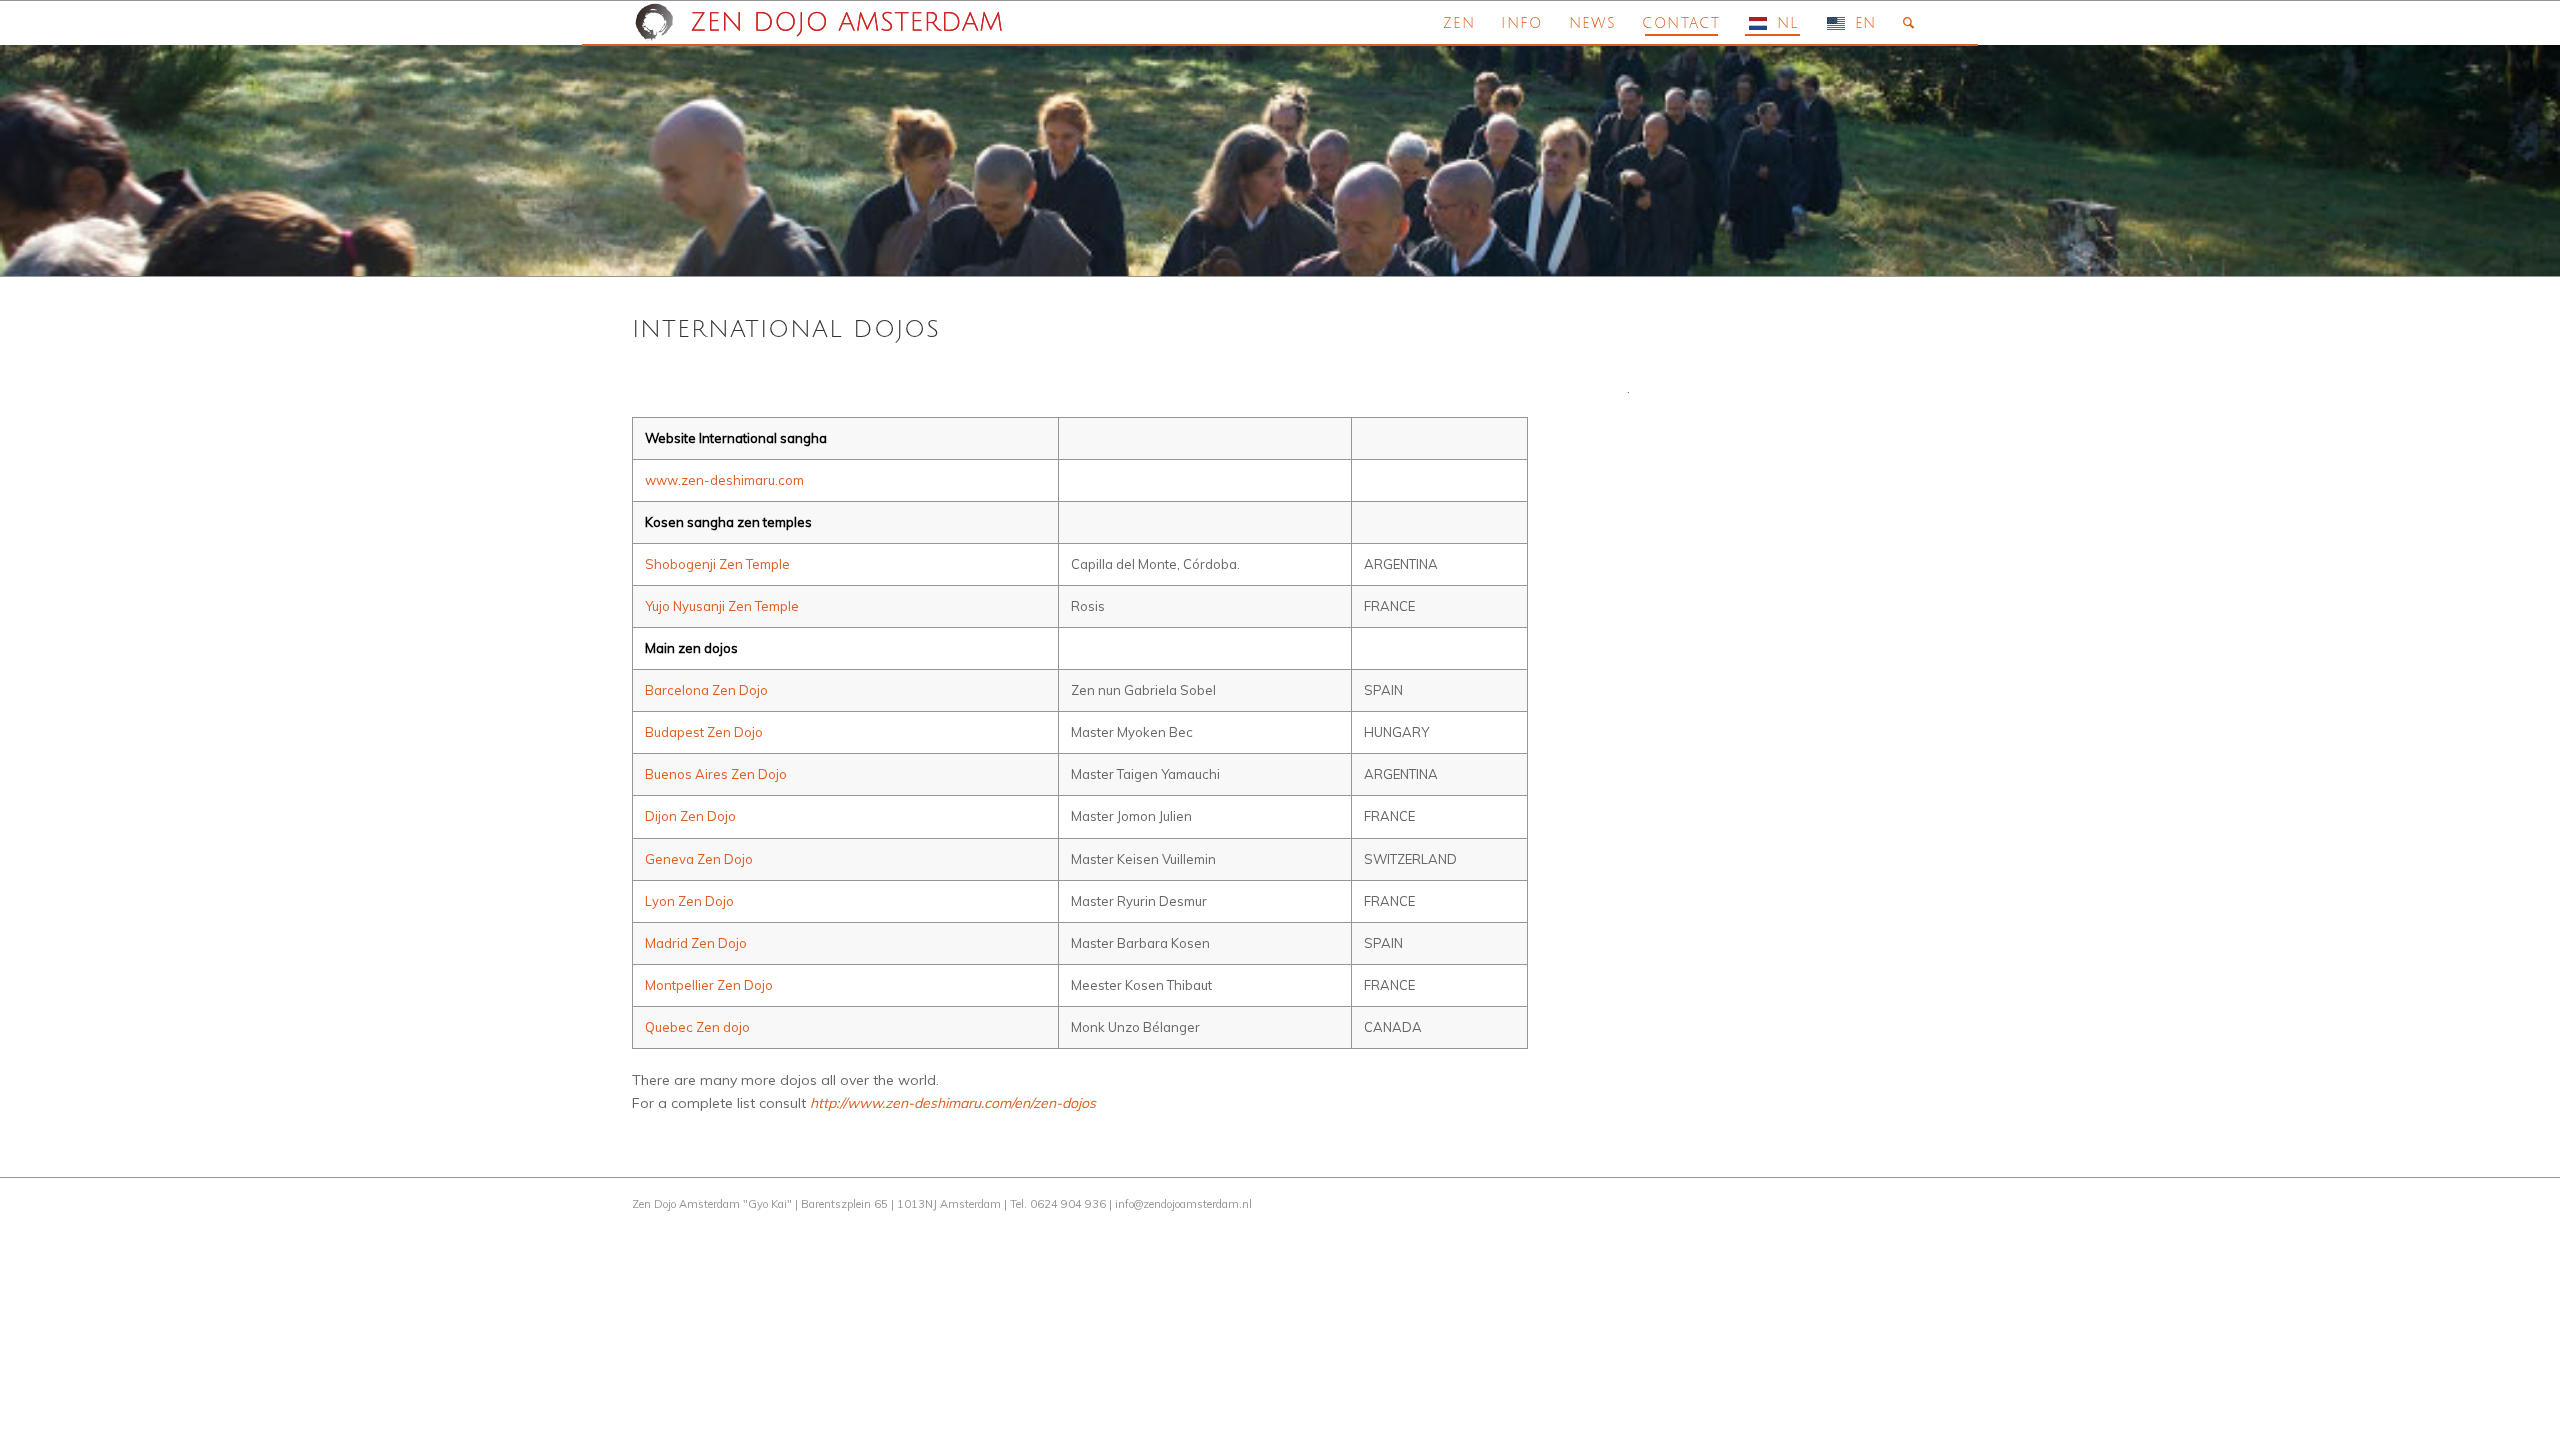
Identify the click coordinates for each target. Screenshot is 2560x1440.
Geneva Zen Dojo (699, 859)
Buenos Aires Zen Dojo (716, 774)
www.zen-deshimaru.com (724, 480)
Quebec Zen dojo (697, 1027)
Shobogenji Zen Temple (717, 564)
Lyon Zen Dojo (689, 901)
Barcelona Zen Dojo (706, 690)
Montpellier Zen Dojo (709, 985)
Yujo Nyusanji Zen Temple (722, 606)
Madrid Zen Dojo (696, 943)
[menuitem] (1459, 23)
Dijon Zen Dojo (690, 816)
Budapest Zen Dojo (704, 732)
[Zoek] (1909, 23)
